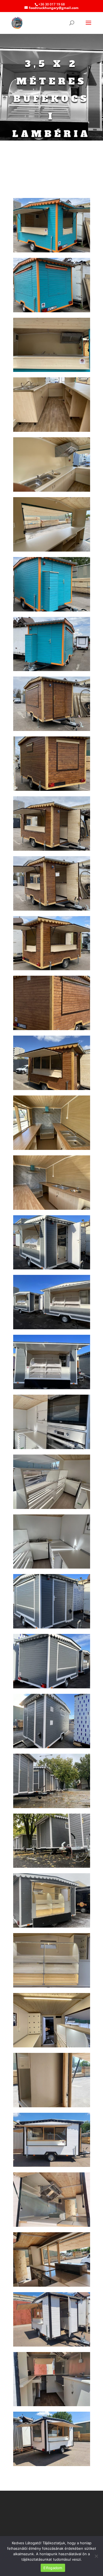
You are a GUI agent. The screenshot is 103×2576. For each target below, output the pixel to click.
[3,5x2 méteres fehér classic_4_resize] (52, 2285)
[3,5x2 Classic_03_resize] (52, 789)
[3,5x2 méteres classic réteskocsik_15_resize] (52, 1866)
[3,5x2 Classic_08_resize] (52, 909)
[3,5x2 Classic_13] (52, 1089)
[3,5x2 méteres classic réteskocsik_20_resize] (52, 1926)
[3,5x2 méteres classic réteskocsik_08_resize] (52, 1627)
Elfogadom (53, 2568)
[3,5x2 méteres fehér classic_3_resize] (52, 2225)
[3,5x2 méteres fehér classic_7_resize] (52, 2465)
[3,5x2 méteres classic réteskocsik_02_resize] (52, 1328)
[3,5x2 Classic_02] (52, 729)
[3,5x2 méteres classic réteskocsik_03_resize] (52, 1388)
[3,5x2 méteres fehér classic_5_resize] (52, 2345)
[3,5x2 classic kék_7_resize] (52, 610)
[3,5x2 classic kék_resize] (52, 670)
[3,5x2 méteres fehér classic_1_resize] (52, 2106)
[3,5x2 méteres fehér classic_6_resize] (52, 2405)
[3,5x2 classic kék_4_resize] (52, 430)
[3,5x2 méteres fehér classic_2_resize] (52, 2165)
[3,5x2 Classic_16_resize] (52, 1208)
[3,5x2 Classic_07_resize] (52, 849)
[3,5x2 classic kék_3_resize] (52, 370)
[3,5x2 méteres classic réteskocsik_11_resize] (52, 1807)
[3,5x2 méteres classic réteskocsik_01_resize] (52, 1268)
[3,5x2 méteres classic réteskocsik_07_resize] (52, 1567)
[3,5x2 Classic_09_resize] (52, 969)
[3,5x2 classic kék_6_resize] (52, 550)
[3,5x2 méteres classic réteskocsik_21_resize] (52, 1986)
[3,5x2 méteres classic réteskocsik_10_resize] (52, 1747)
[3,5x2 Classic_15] (52, 1148)
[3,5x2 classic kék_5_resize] (52, 490)
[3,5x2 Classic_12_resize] (52, 1029)
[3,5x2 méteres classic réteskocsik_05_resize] (52, 1448)
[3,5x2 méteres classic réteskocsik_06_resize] (52, 1507)
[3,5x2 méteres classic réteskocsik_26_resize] (52, 2046)
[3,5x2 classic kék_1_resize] (52, 251)
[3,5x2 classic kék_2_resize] (52, 311)
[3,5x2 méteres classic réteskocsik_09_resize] (52, 1687)
